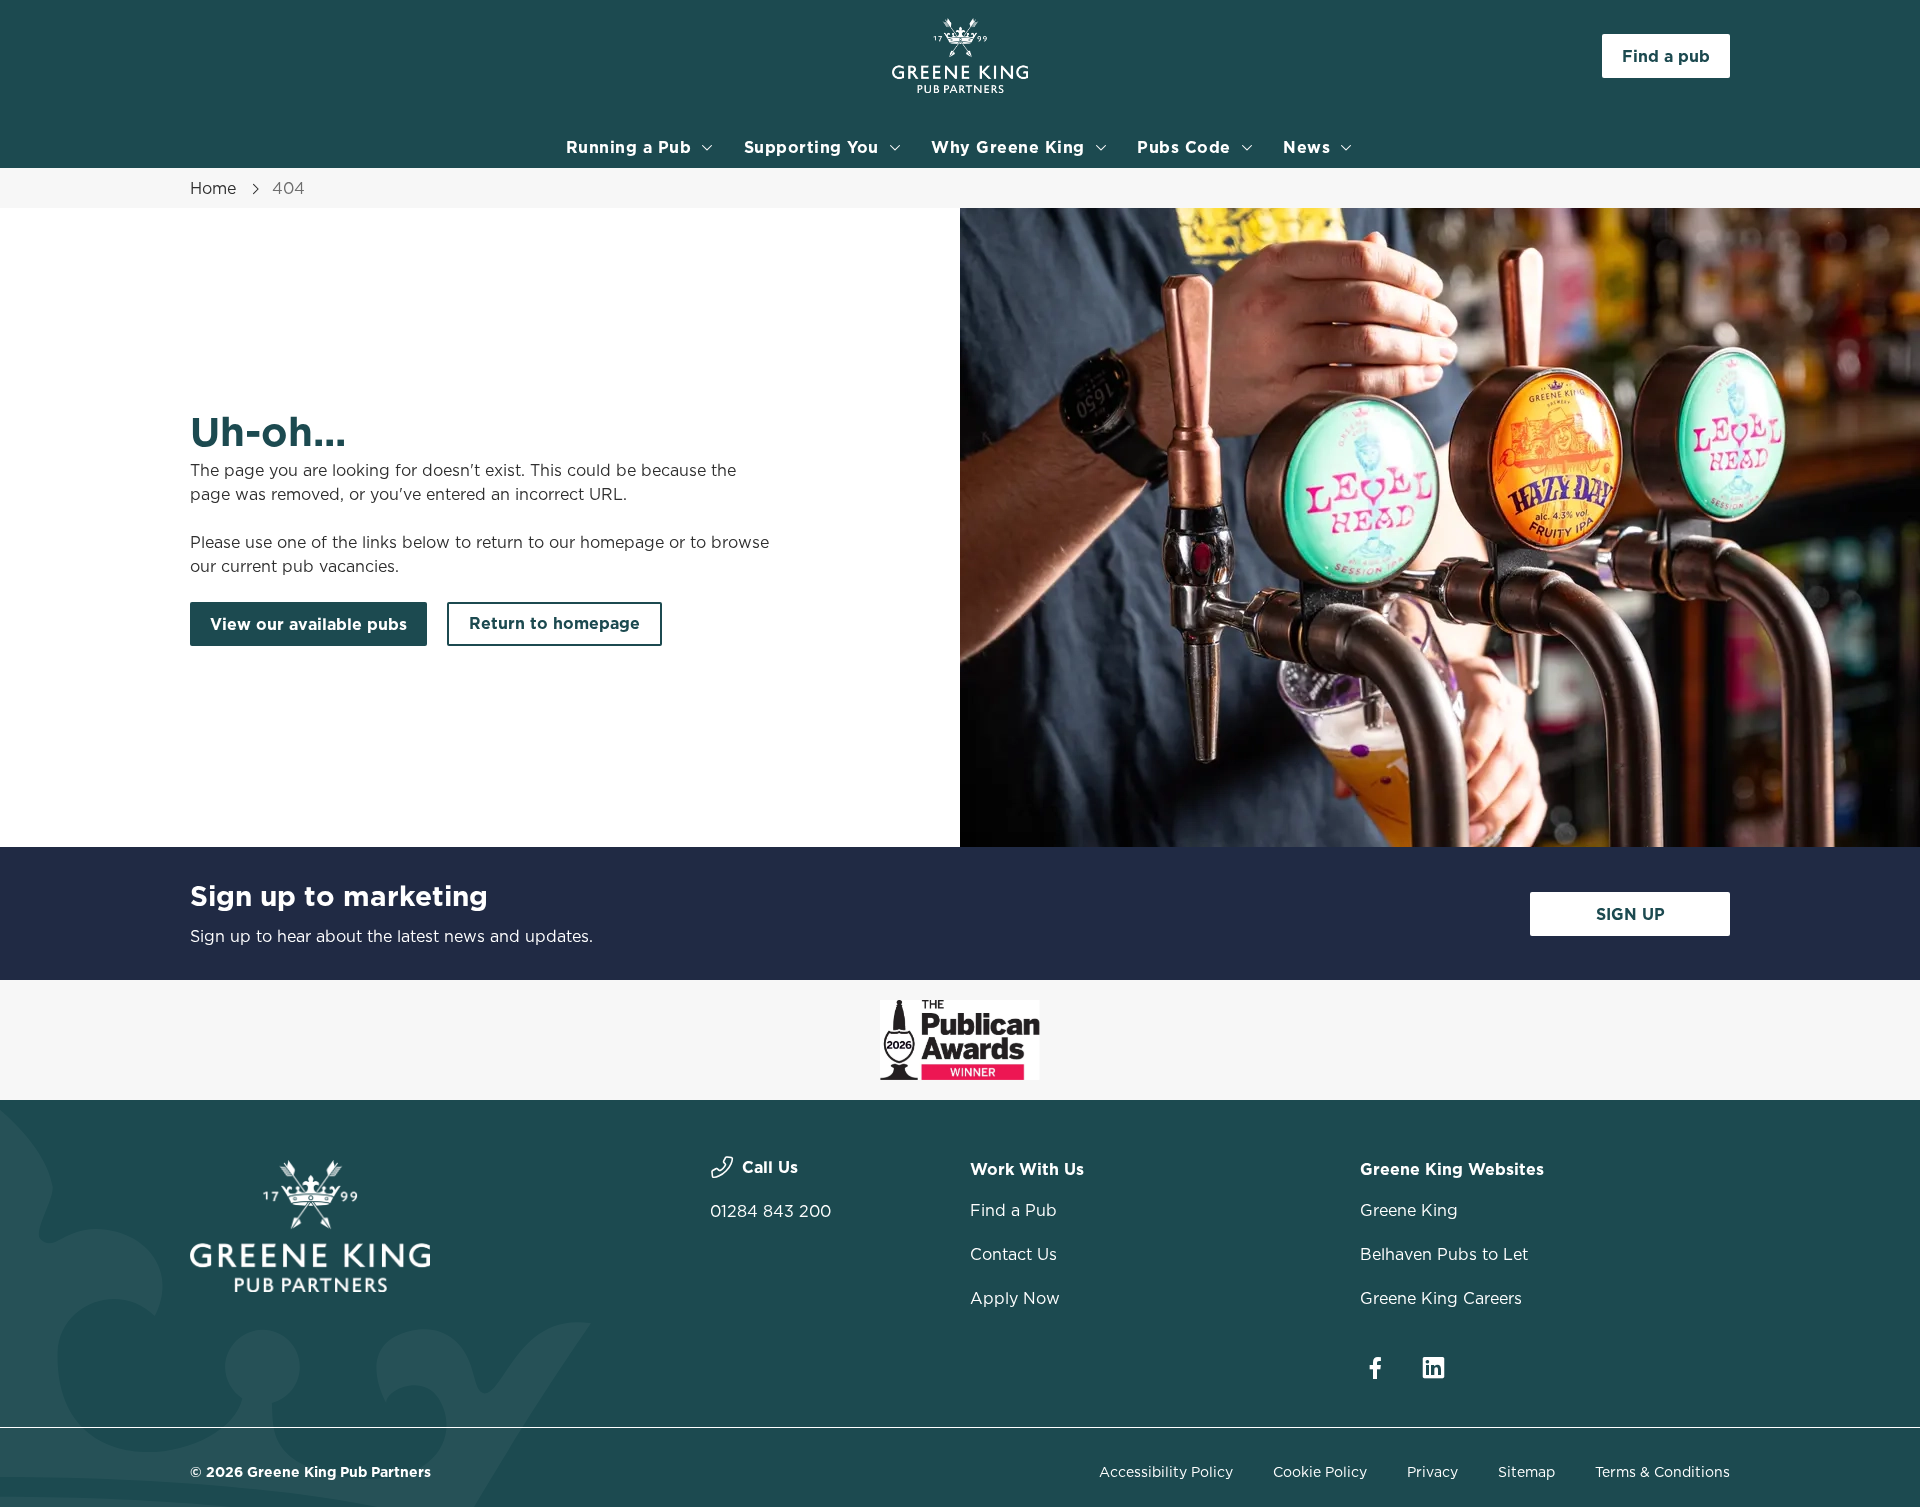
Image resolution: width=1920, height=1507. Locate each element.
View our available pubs (308, 624)
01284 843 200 (770, 1211)
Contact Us (1013, 1254)
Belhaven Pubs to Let (1444, 1254)
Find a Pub (1013, 1210)
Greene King (1409, 1210)
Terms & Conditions (1662, 1472)
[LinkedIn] (1433, 1368)
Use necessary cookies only (1617, 118)
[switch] (710, 185)
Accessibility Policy (1166, 1472)
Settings (1161, 185)
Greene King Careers (1441, 1298)
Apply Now (1015, 1298)
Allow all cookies (1617, 52)
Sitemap (1526, 1472)
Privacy (1432, 1472)
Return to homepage (554, 623)
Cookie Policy (1320, 1472)
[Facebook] (1375, 1368)
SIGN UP (1630, 914)
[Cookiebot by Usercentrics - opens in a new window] (265, 186)
